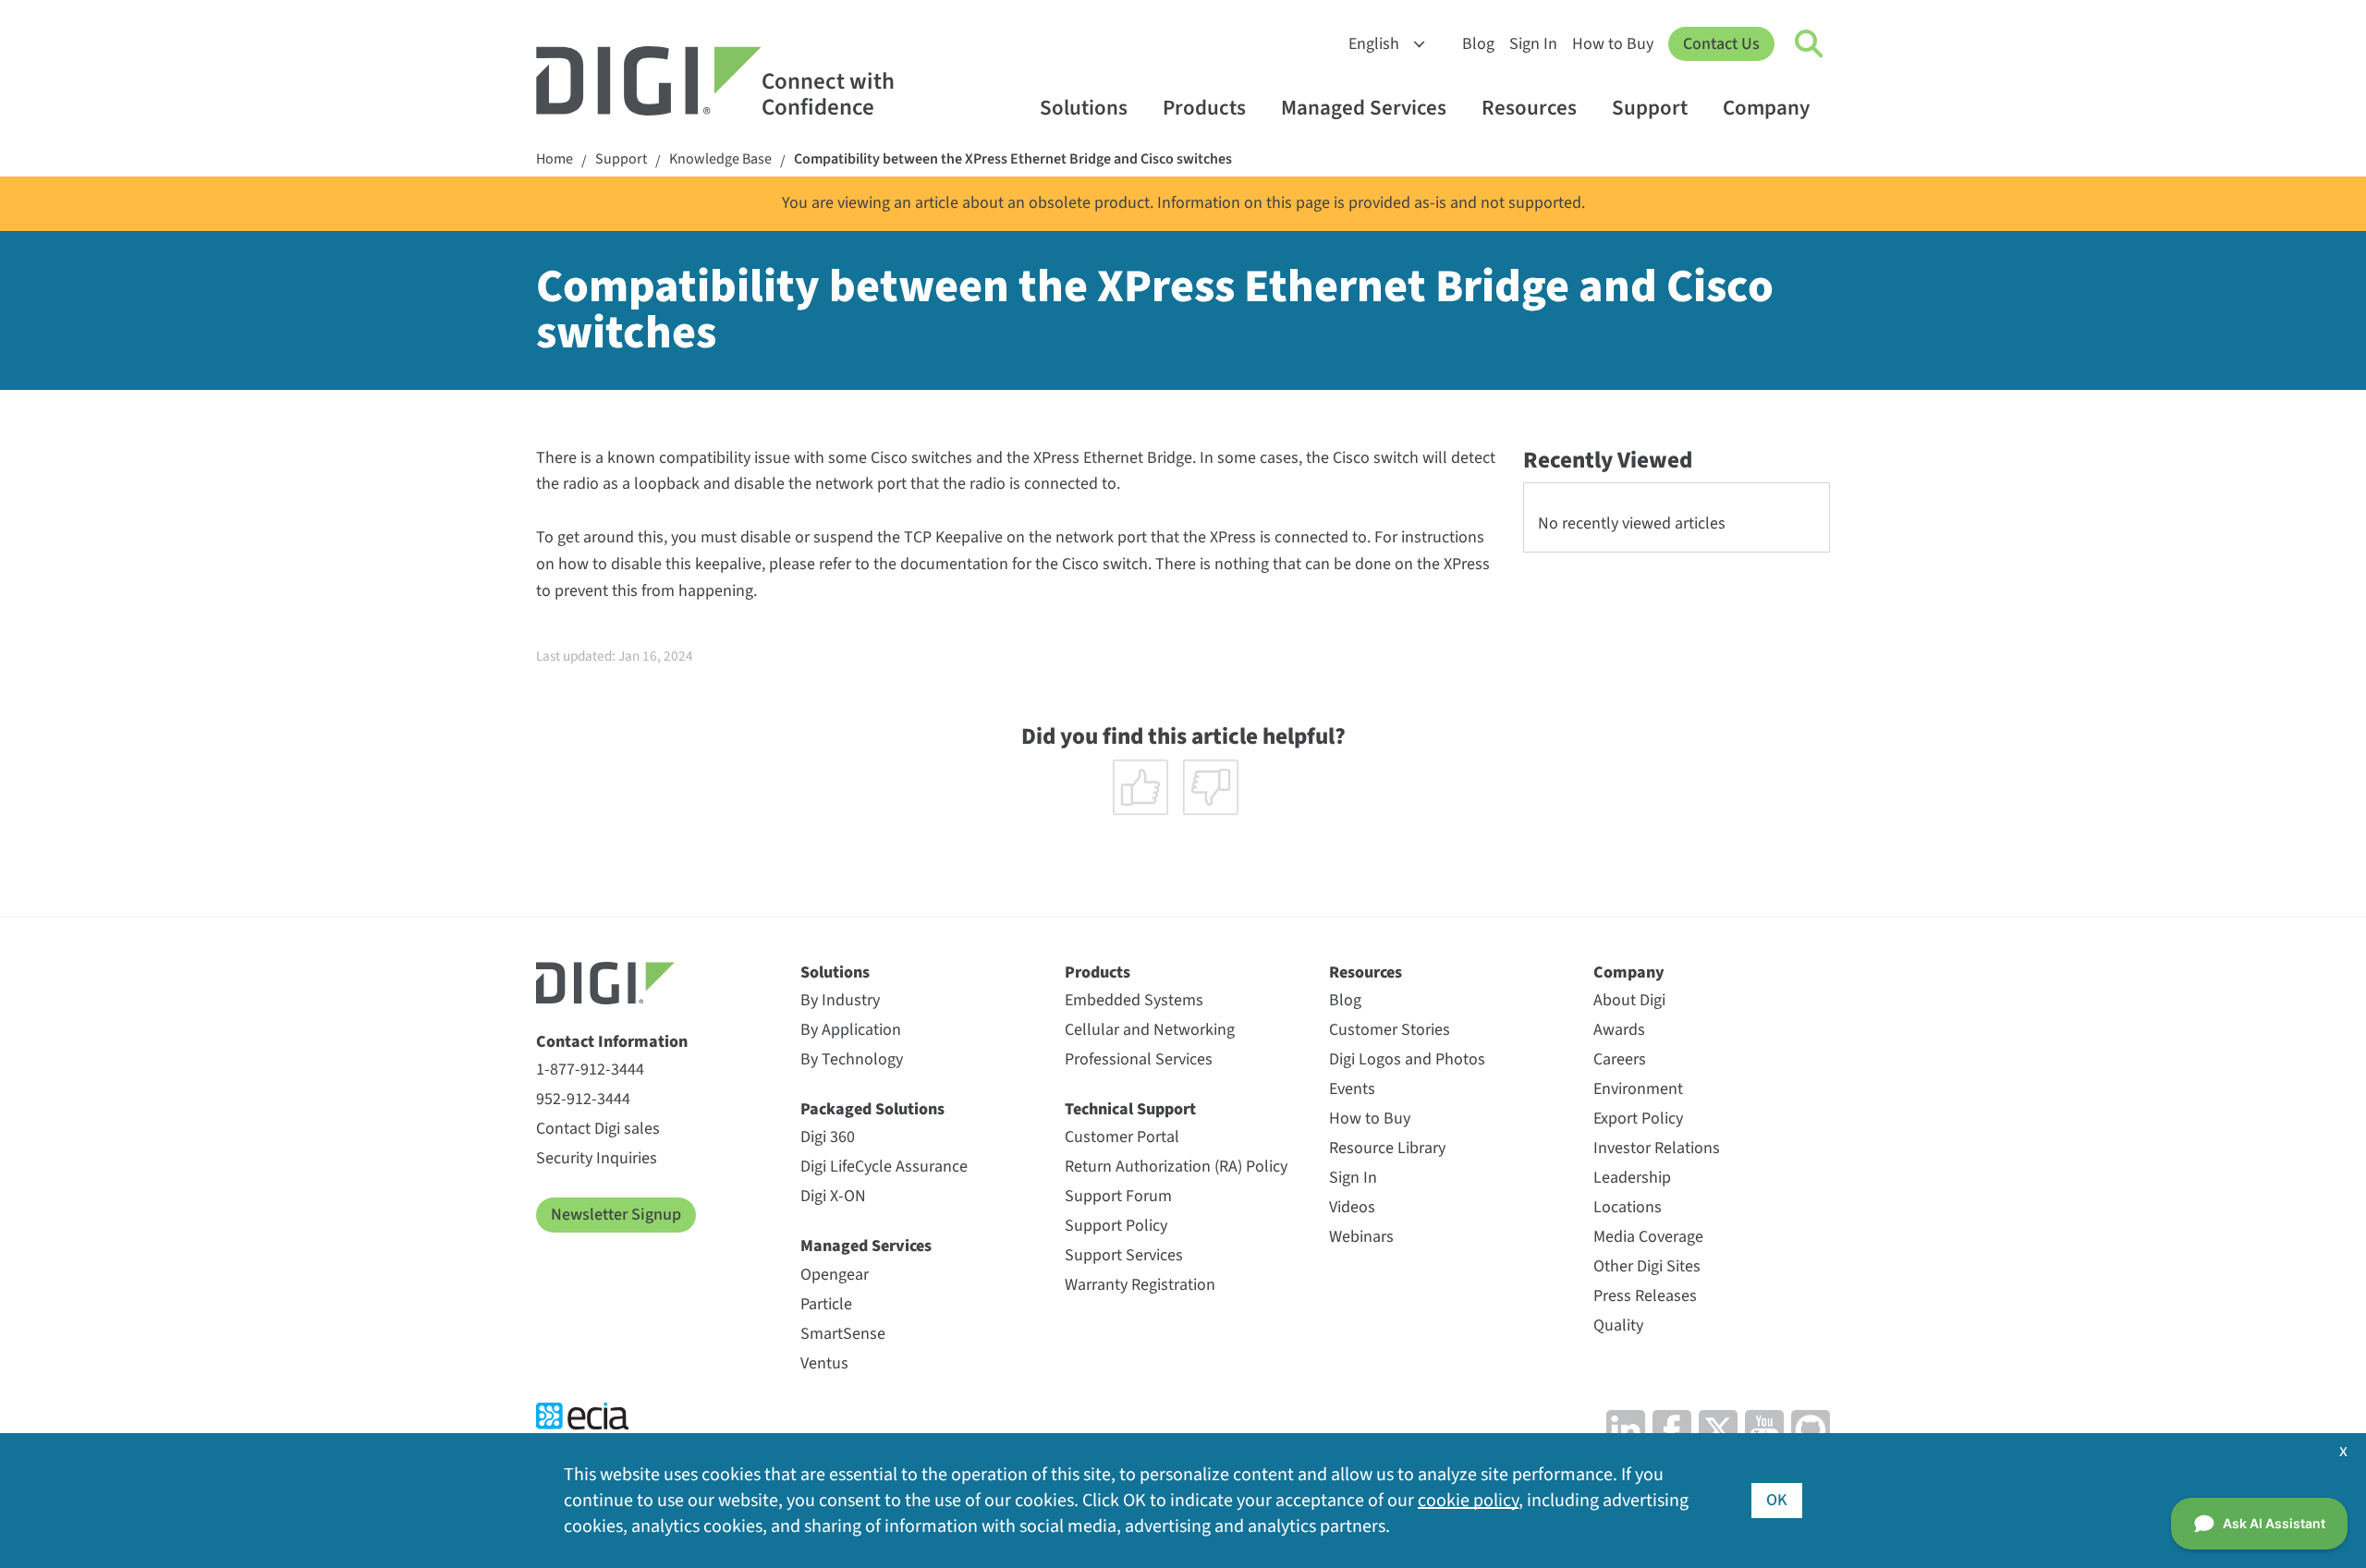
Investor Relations (1657, 1148)
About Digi (1629, 1000)
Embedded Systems (1134, 1000)
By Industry (840, 1000)
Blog (1478, 44)
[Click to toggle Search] (1810, 44)
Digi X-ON (833, 1196)
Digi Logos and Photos (1407, 1059)
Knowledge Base (720, 159)
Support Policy (1116, 1226)
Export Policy (1638, 1118)
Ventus (824, 1363)
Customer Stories (1390, 1030)
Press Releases (1645, 1296)
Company (1766, 108)
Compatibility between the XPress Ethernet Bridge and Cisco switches (1013, 159)
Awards (1619, 1030)
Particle (826, 1304)
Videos (1352, 1207)
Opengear (835, 1275)
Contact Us (1721, 44)
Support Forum (1118, 1196)
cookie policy (1468, 1501)
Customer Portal (1122, 1137)
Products (1204, 108)
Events (1352, 1089)
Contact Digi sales (598, 1129)
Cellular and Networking (1150, 1030)
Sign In (1533, 44)
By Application (851, 1030)
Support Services (1124, 1255)
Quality (1618, 1325)
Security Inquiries (597, 1158)
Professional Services (1139, 1059)
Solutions (1084, 108)
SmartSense (843, 1334)
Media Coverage (1648, 1237)
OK (1777, 1500)
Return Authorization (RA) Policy (1176, 1167)
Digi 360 (828, 1137)
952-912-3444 (583, 1099)
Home (555, 159)
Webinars (1361, 1237)
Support (1650, 108)
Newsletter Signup (616, 1215)
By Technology (852, 1059)
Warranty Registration (1140, 1285)
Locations (1628, 1207)
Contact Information (612, 1042)
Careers (1620, 1059)
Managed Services (1364, 108)
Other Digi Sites (1647, 1266)
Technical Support (1130, 1109)
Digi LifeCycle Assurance (884, 1167)
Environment (1638, 1089)
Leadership (1632, 1178)
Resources (1529, 108)
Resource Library (1387, 1148)
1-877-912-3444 (590, 1070)
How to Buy (1613, 44)
